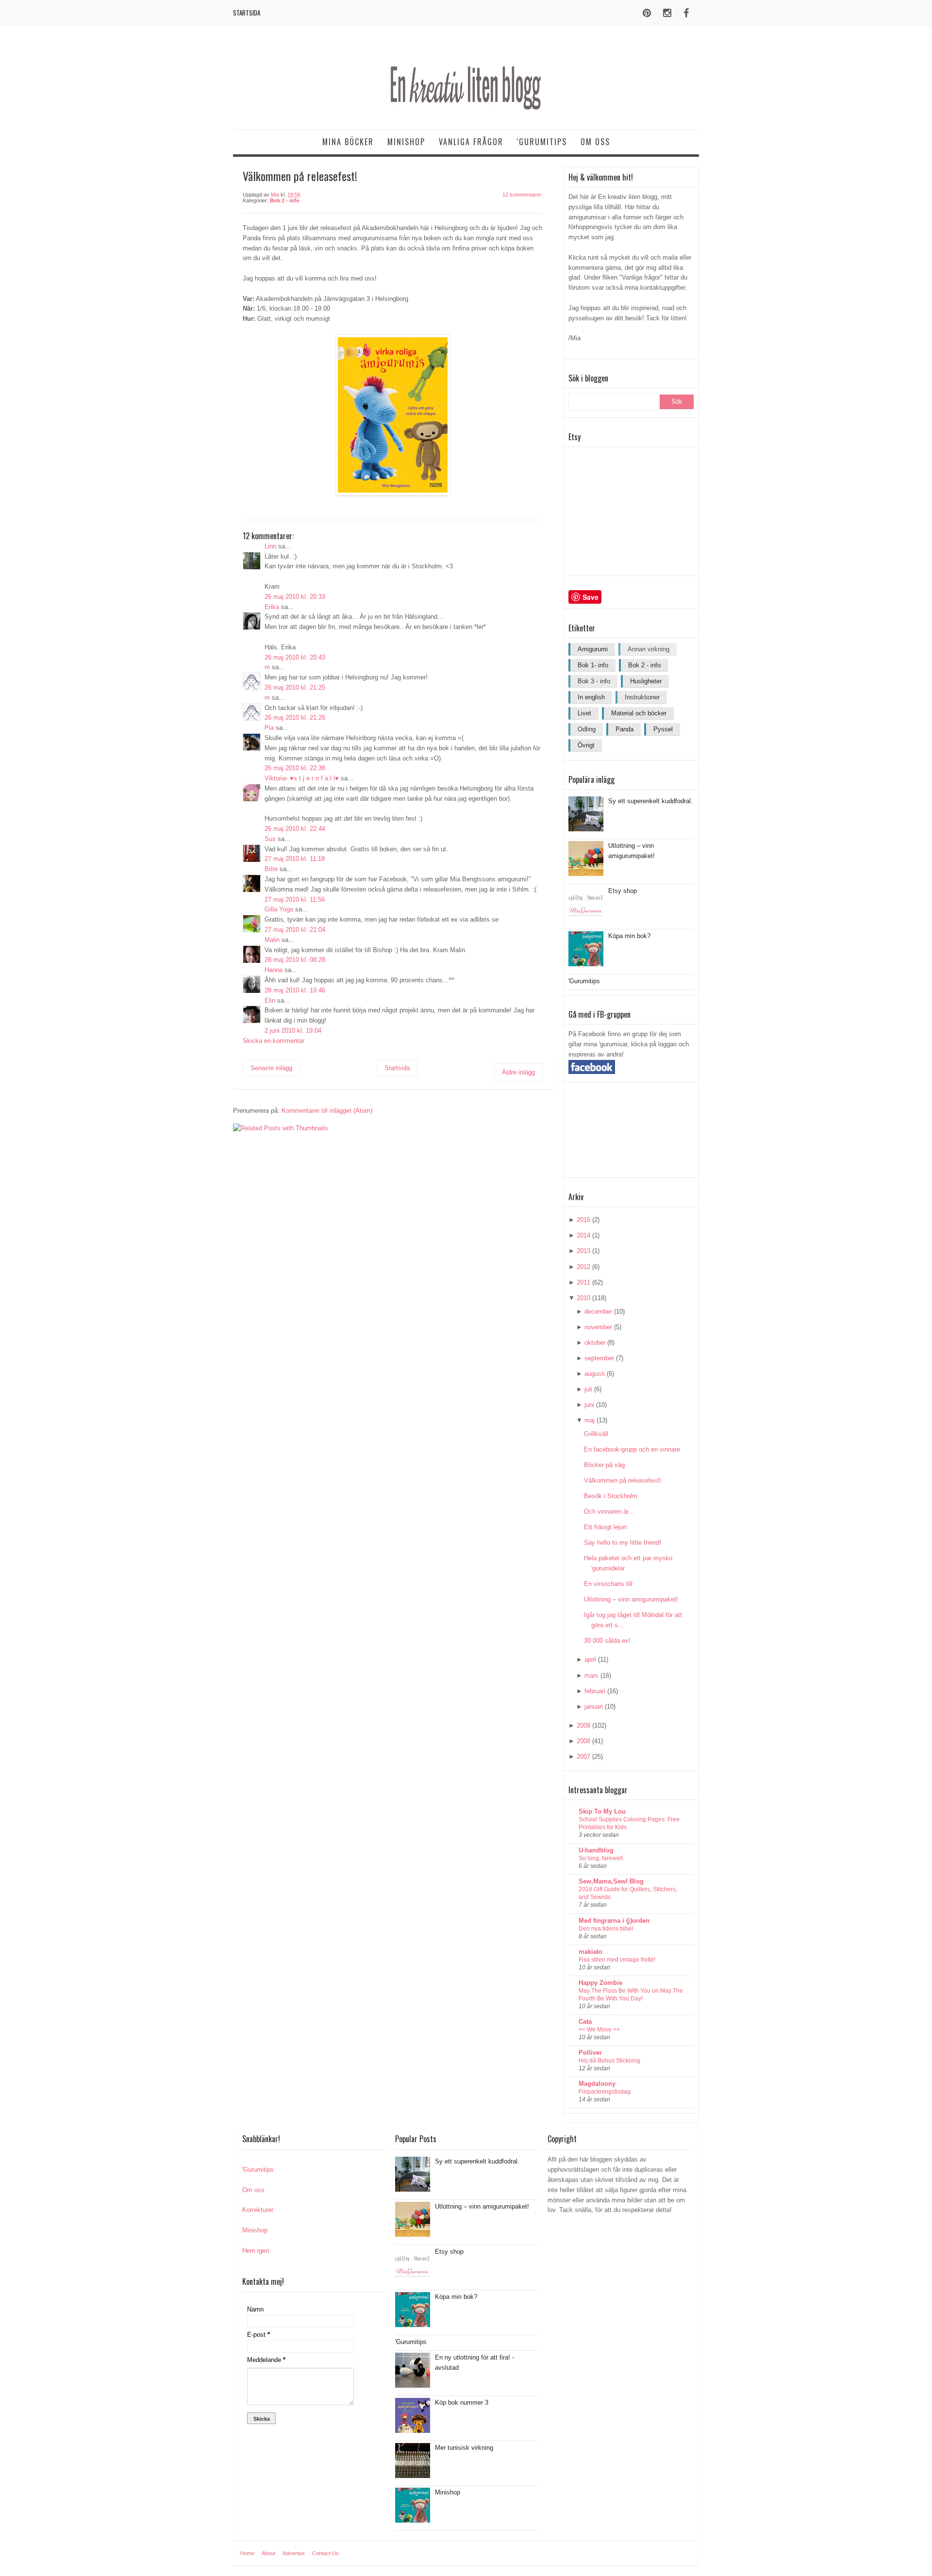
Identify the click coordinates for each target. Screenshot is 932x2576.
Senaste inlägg (271, 1068)
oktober (595, 1343)
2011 (583, 1282)
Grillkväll (596, 1434)
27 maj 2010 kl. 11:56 (295, 900)
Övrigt (586, 745)
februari (595, 1691)
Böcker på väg (604, 1465)
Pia (269, 728)
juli (588, 1389)
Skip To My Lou (602, 1811)
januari (594, 1707)
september (599, 1358)
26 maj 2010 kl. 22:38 (295, 768)
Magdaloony (597, 2084)
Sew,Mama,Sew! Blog (611, 1881)
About (268, 2553)
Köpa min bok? (629, 936)
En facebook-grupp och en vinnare (632, 1449)
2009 (583, 1726)
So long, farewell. (601, 1858)
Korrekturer (258, 2210)
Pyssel (663, 729)
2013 (583, 1251)
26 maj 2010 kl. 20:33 (295, 597)
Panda (624, 729)
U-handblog (596, 1850)
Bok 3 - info (594, 681)
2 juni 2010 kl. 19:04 (293, 1031)
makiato (591, 1952)
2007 (583, 1757)
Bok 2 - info (285, 200)
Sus (270, 839)
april (590, 1660)
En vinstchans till (608, 1584)
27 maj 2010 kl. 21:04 (295, 930)
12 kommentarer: (523, 195)
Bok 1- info (593, 665)
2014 (583, 1235)
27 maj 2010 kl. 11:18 (295, 859)
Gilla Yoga (279, 909)
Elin (270, 1000)
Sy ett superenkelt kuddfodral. (650, 801)
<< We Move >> (599, 2030)
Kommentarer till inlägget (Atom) (327, 1111)
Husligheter (646, 681)
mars (591, 1676)
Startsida (247, 13)
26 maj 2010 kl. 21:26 (295, 718)
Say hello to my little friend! (623, 1543)
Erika (272, 607)
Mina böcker (348, 142)
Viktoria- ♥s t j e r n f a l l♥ (302, 778)
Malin (272, 940)
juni (589, 1405)
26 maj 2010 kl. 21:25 (295, 687)
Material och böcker (639, 713)
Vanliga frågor (471, 142)
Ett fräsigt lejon (605, 1527)
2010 (583, 1298)
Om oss (595, 142)
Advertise (294, 2553)
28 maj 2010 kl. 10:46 (295, 990)
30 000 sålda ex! (607, 1641)
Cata (585, 2022)
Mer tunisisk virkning (464, 2448)
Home (247, 2553)
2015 (583, 1220)
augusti (595, 1374)
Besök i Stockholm (611, 1496)
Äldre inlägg (518, 1072)
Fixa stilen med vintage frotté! (617, 1960)
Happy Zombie (600, 1983)
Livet (584, 713)
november (598, 1327)
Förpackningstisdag (605, 2092)
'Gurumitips (542, 142)
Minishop (406, 142)
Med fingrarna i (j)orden (614, 1921)
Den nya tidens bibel (606, 1929)
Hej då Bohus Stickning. (610, 2061)
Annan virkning (649, 649)
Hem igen (256, 2251)
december (598, 1312)
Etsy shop (623, 891)
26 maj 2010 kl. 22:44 (295, 829)
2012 (583, 1267)
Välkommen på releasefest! (623, 1480)
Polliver (590, 2053)
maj (590, 1420)
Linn (270, 546)
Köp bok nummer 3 (462, 2403)
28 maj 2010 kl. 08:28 (295, 960)
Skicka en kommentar (274, 1041)
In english (591, 697)
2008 (583, 1741)
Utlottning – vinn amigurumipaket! (631, 1599)
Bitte (271, 869)
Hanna (274, 970)
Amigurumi (593, 649)
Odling (587, 729)
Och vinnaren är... (609, 1511)
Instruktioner (642, 697)
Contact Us (325, 2553)
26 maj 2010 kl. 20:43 (295, 657)
